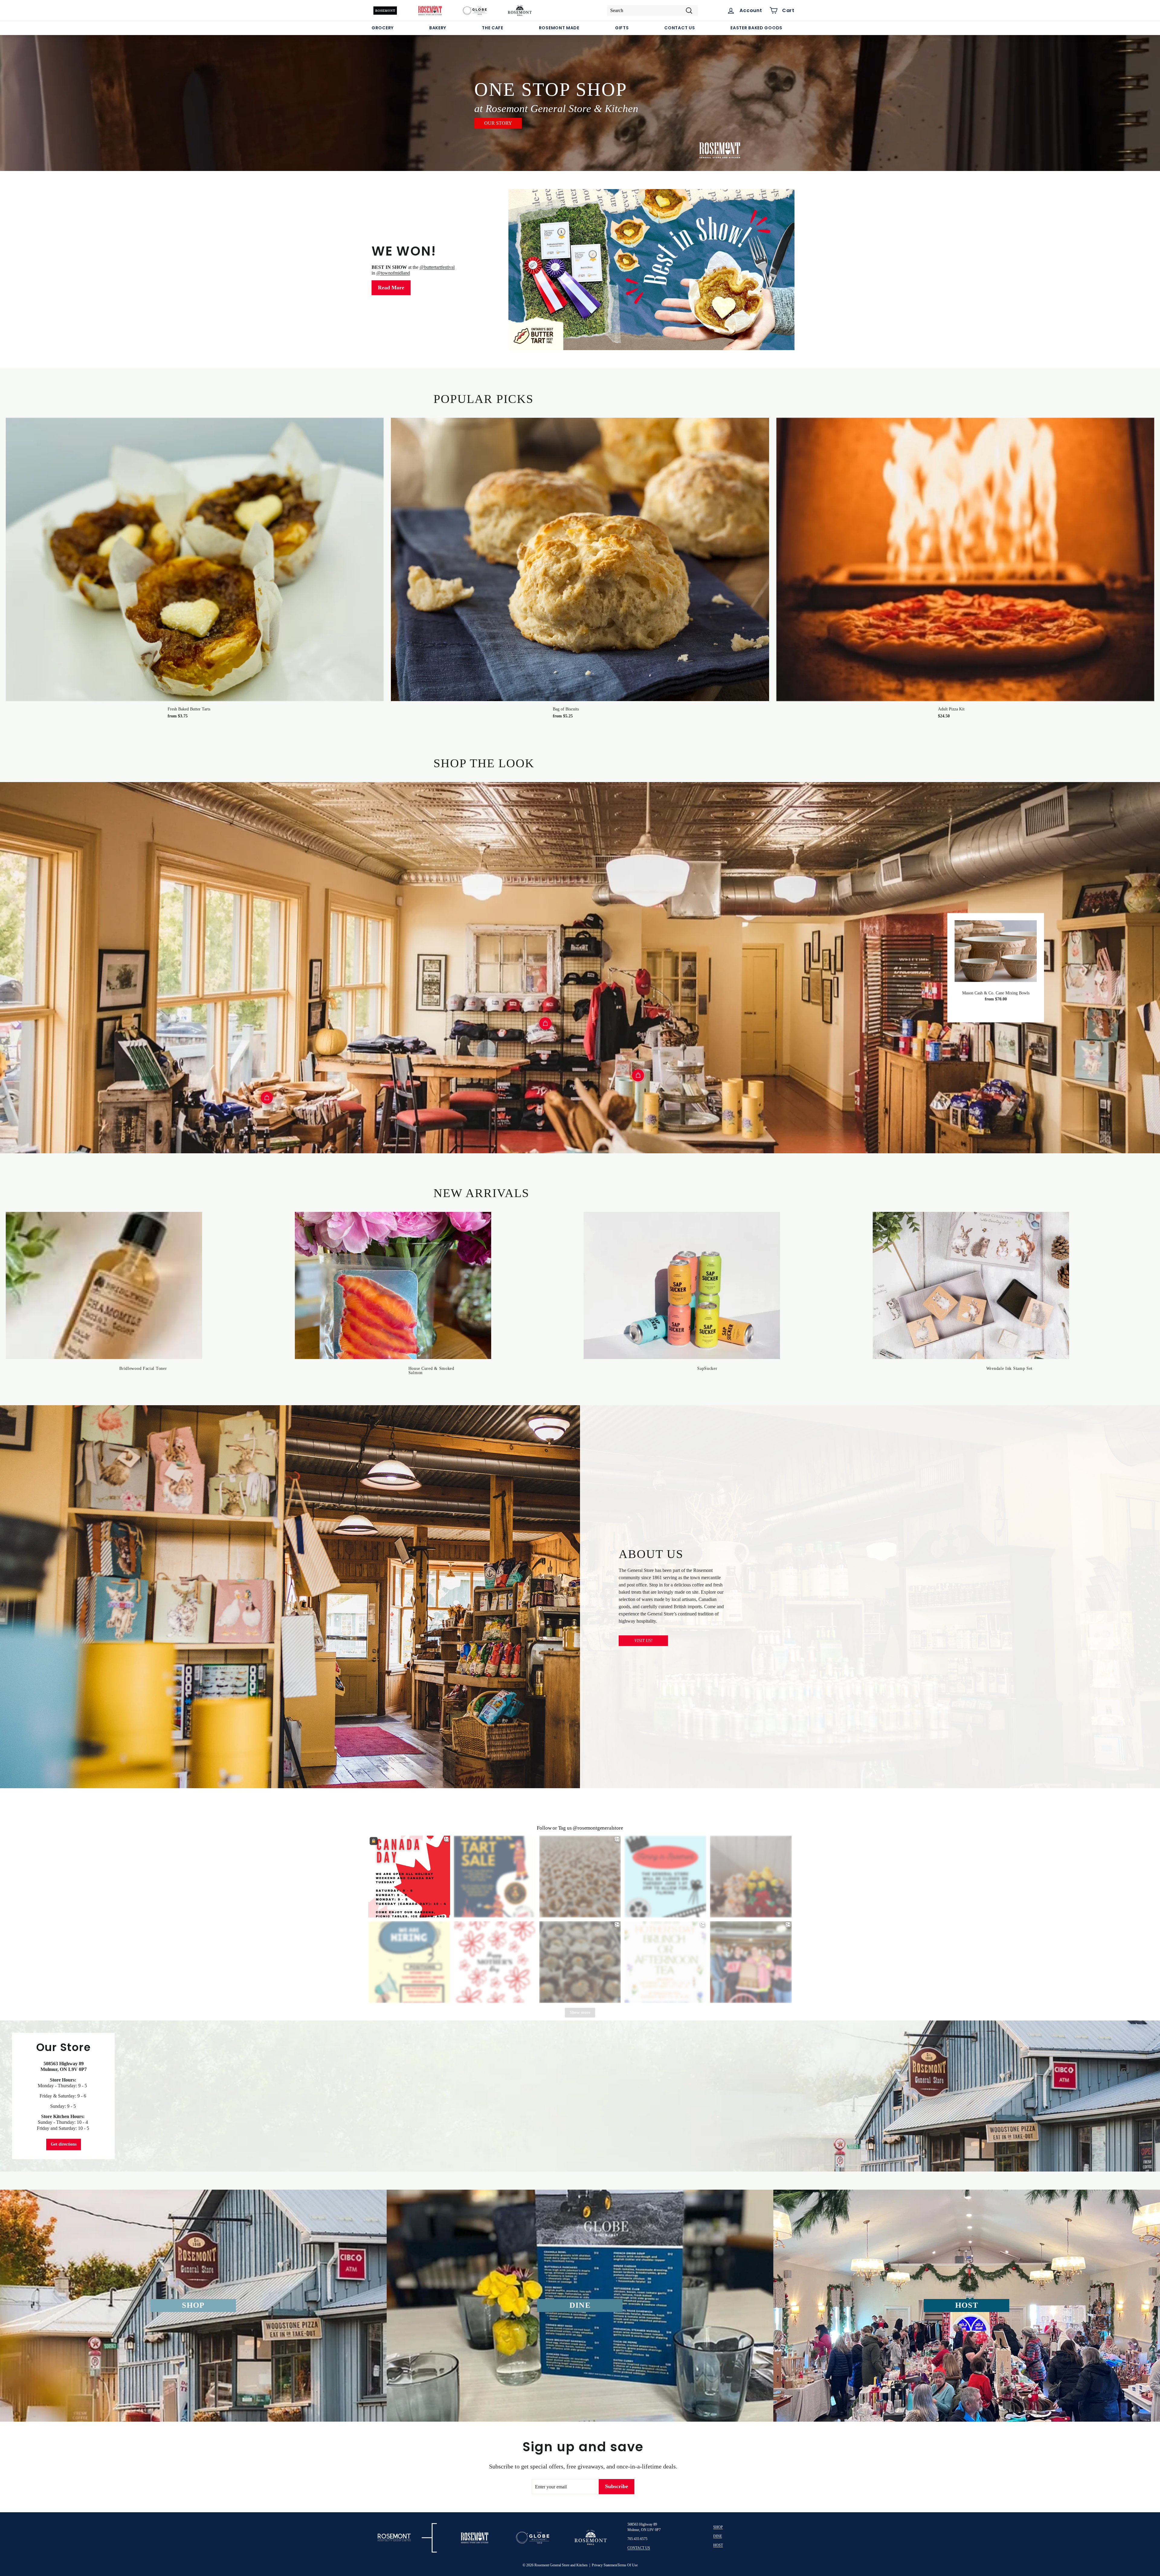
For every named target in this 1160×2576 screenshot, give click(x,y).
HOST (718, 2545)
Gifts (622, 28)
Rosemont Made (559, 28)
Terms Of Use (628, 2565)
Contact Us (680, 28)
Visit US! (643, 1641)
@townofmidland (393, 273)
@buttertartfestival (437, 267)
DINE (718, 2536)
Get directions (64, 2144)
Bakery (438, 28)
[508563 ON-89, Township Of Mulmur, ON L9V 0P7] (580, 2096)
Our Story (498, 123)
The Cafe (493, 28)
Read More (391, 288)
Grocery (383, 28)
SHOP (718, 2527)
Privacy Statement (605, 2565)
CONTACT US (639, 2548)
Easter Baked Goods (756, 28)
